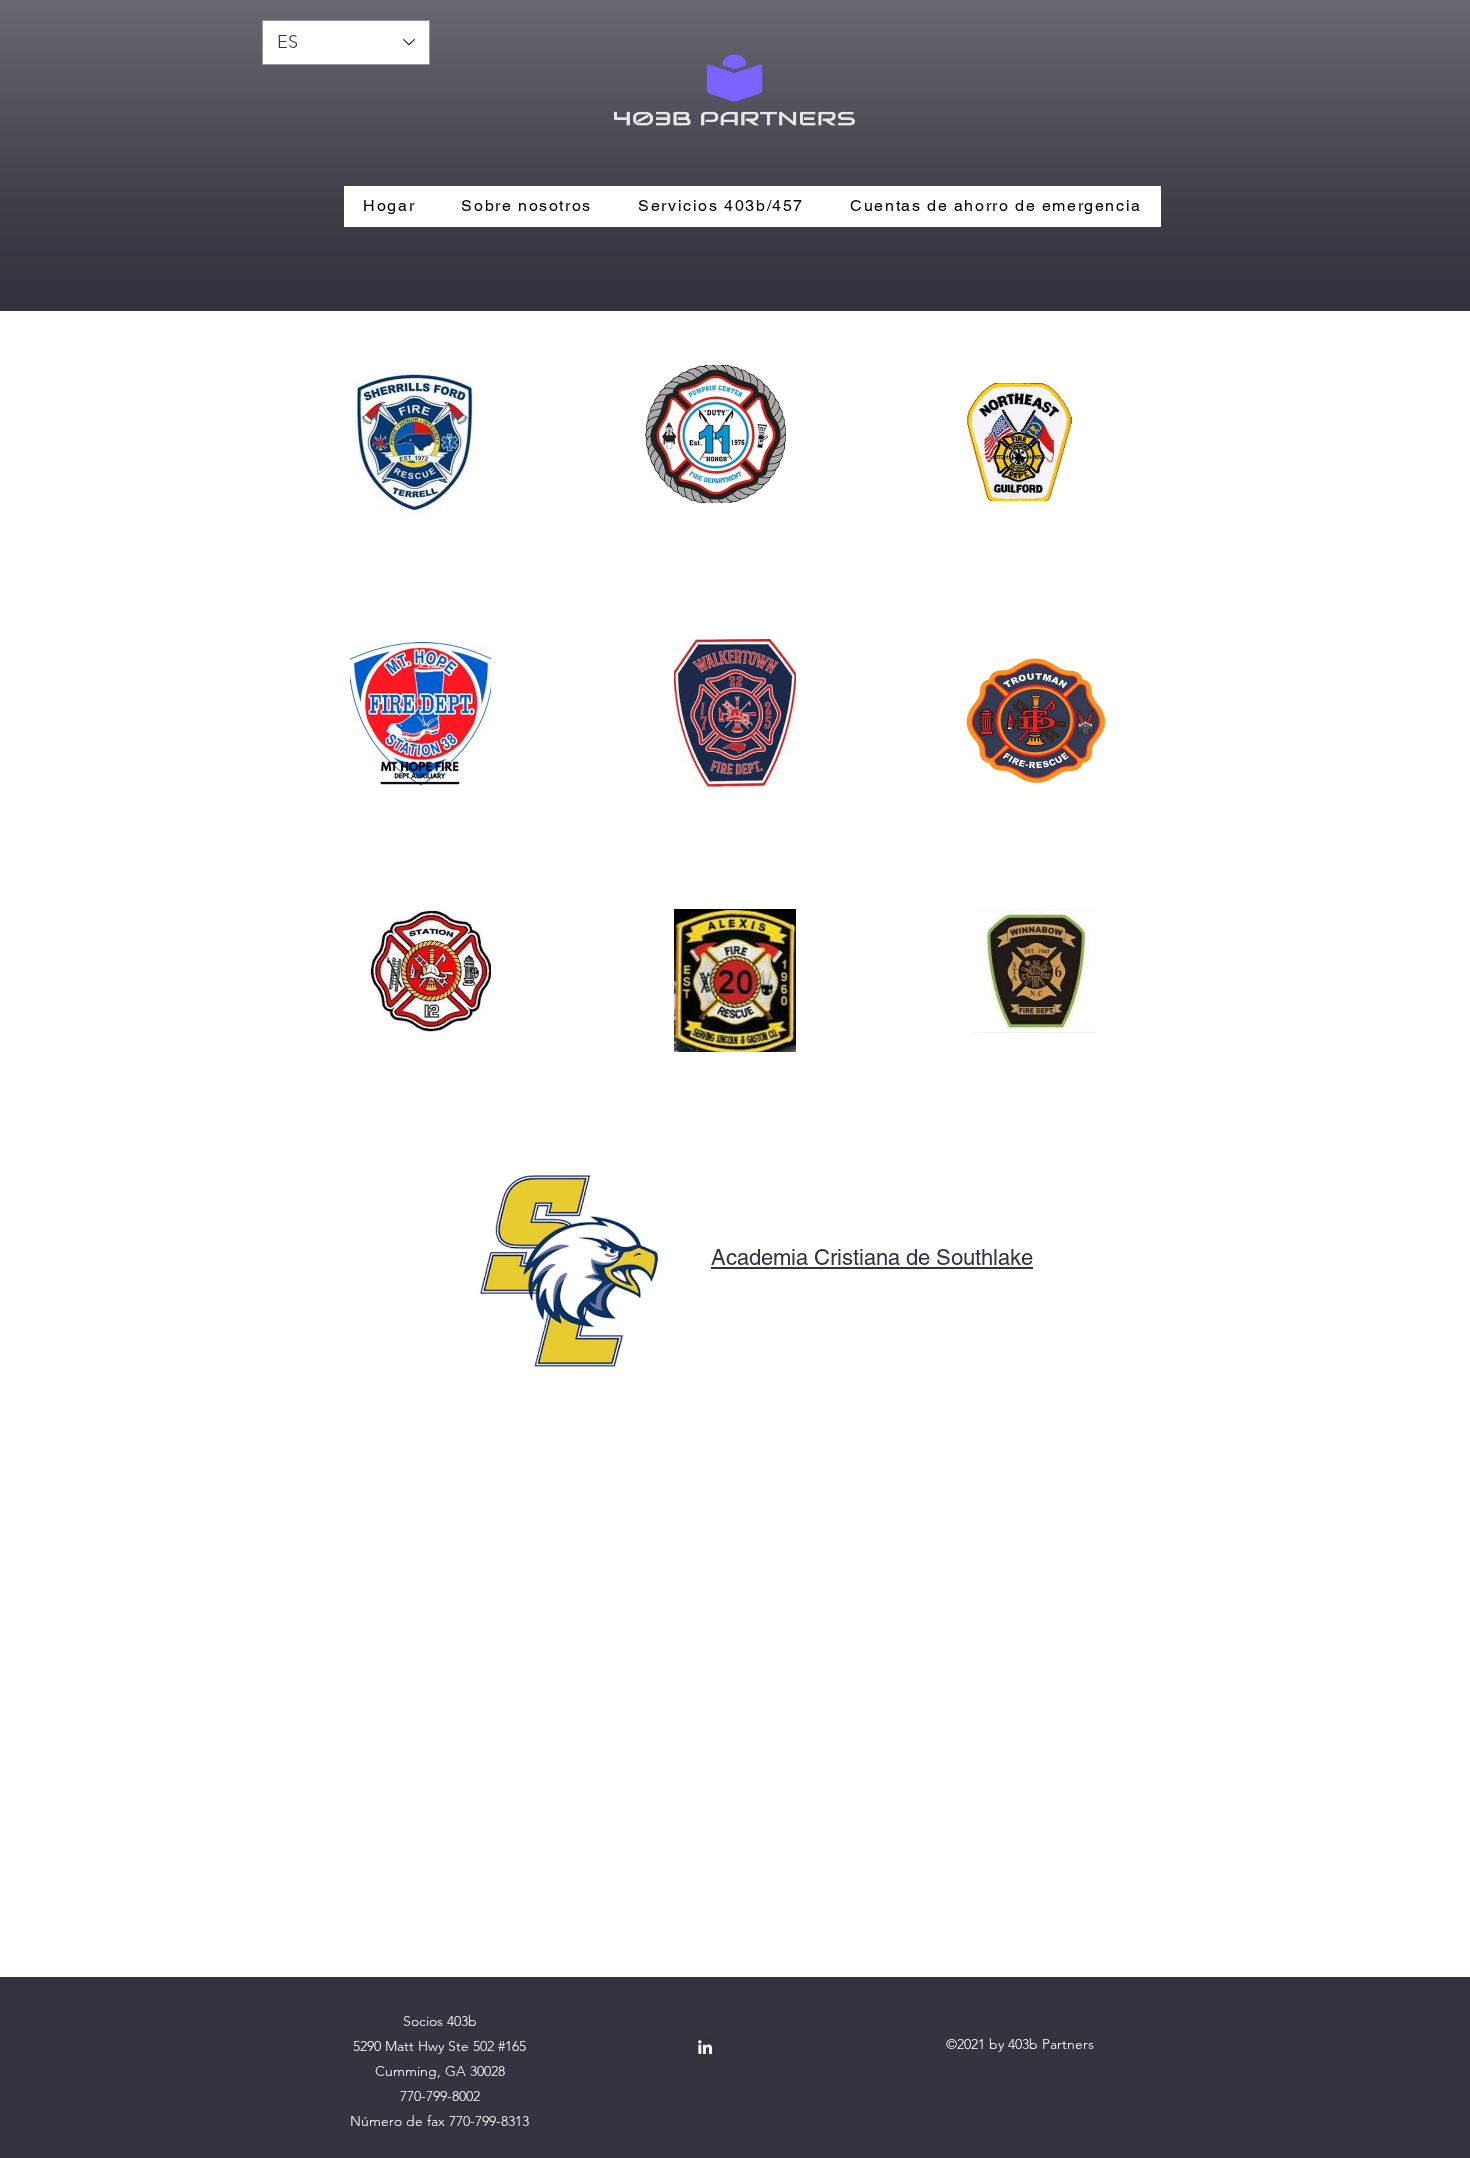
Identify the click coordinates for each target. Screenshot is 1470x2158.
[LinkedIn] (705, 2047)
